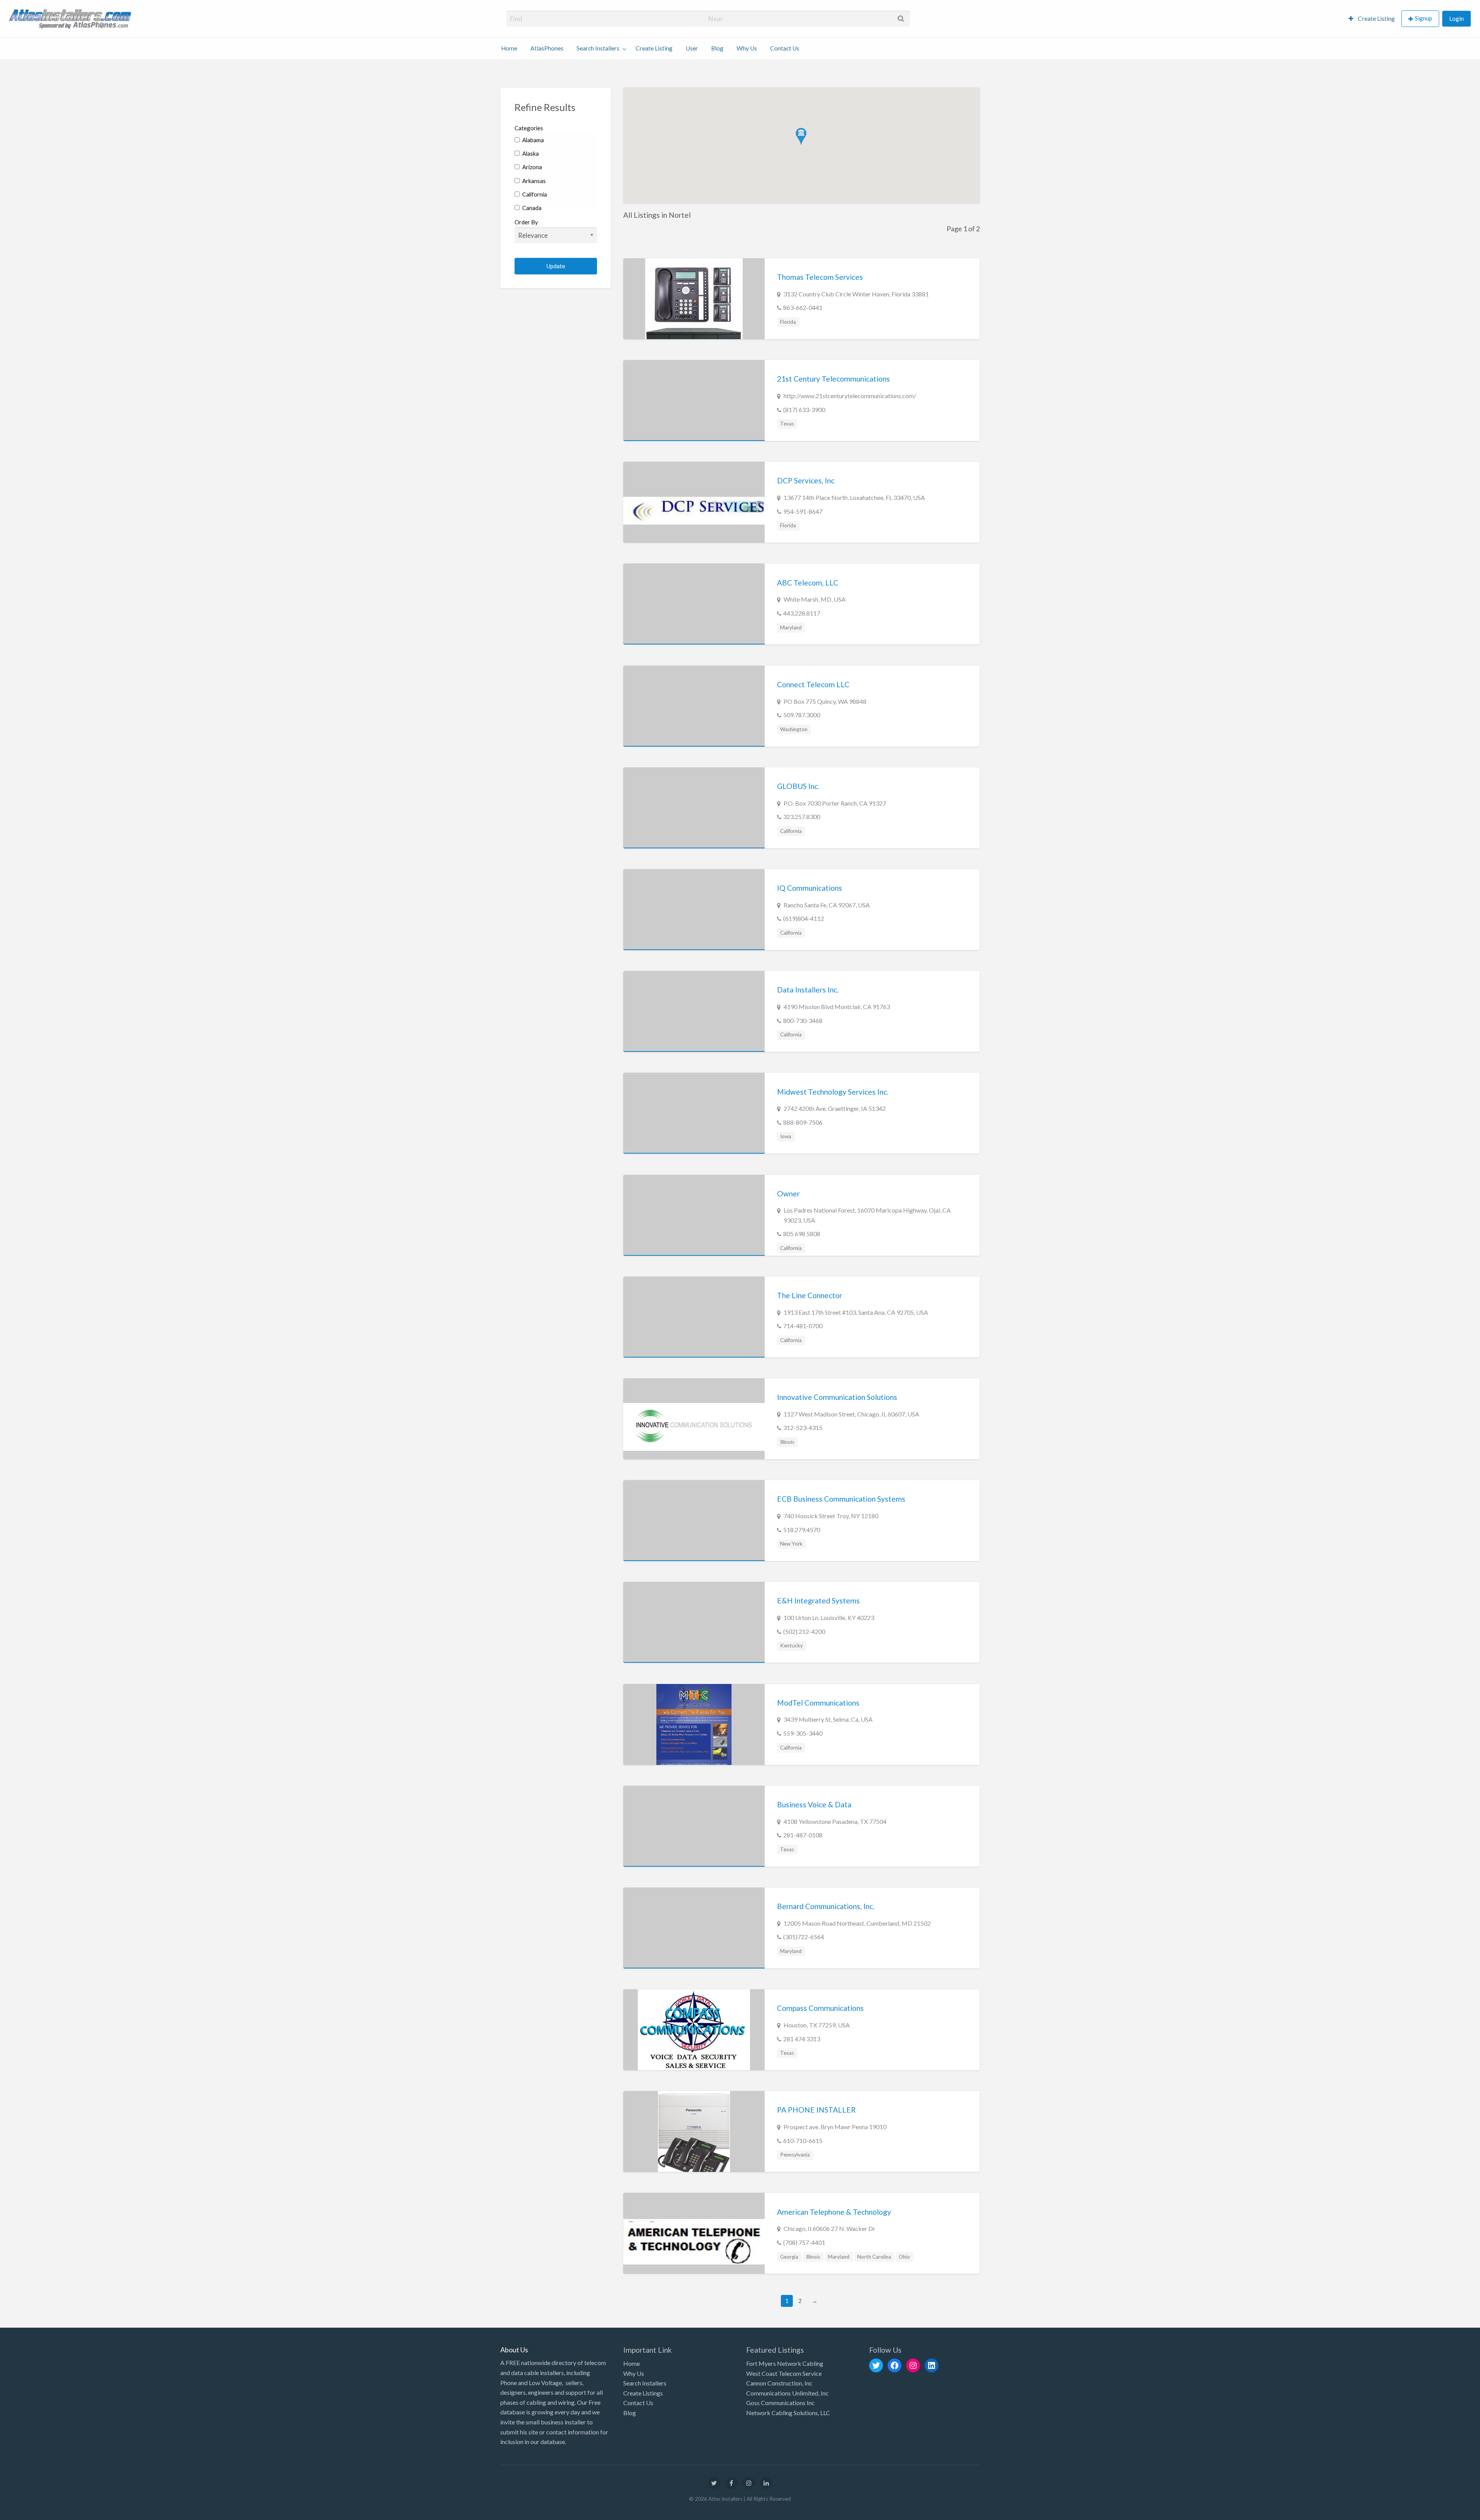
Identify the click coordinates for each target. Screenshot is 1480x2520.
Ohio (904, 2257)
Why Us (747, 48)
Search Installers (598, 48)
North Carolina (874, 2257)
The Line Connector (810, 1295)
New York (791, 1544)
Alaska (530, 153)
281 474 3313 (802, 2039)
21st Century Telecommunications (833, 379)
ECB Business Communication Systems (841, 1499)
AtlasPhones (547, 48)
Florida (788, 322)
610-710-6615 (803, 2141)
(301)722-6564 (804, 1937)
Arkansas (533, 181)
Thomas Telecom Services (820, 277)
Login (1456, 19)
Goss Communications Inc (780, 2403)
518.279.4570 (802, 1530)
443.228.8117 (802, 613)
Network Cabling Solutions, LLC (788, 2413)
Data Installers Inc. (808, 990)
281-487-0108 (803, 1835)
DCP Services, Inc (806, 480)
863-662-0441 (803, 307)
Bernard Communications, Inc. (826, 1906)
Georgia (789, 2257)
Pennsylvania (795, 2155)
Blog (717, 48)
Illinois (787, 1442)
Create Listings (643, 2393)
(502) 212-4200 (804, 1631)
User (692, 48)
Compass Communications (820, 2008)
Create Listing (1376, 19)
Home (509, 48)
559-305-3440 (803, 1733)
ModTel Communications (818, 1703)
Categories (529, 128)
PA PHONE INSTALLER (816, 2110)
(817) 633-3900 (804, 410)
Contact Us (785, 48)
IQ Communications (810, 888)
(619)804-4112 (804, 918)
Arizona (531, 167)
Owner (788, 1194)
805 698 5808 (802, 1234)
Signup (1424, 18)
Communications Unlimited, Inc (787, 2393)
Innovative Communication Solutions (837, 1397)
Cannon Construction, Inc (779, 2383)
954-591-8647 (803, 511)
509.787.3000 (802, 715)
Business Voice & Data (814, 1804)
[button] (801, 137)
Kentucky (791, 1645)
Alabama (532, 140)
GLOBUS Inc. (798, 786)
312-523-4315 (803, 1427)
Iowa (786, 1136)
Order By (526, 222)
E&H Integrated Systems (818, 1601)
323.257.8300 (802, 817)
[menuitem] (1372, 19)
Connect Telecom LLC (813, 684)
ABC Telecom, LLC (808, 583)
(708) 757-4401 (804, 2242)
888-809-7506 (803, 1122)
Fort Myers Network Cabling (785, 2363)
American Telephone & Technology (834, 2212)
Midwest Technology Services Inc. (833, 1092)
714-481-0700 (803, 1326)
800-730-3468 (803, 1020)
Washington (794, 729)
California (534, 194)
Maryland (791, 627)
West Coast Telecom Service (784, 2373)
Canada (531, 208)
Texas (787, 424)
